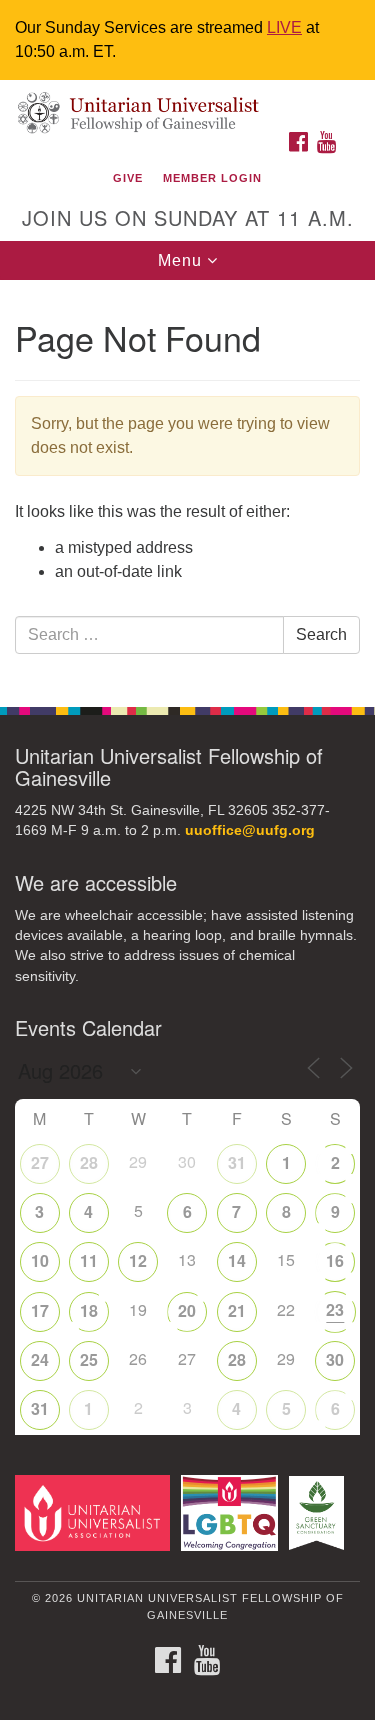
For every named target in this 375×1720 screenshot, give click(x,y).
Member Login (212, 178)
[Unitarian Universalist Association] (96, 1512)
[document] (187, 482)
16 (335, 1260)
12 (138, 1260)
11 (89, 1260)
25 (89, 1359)
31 (237, 1162)
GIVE (128, 178)
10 (40, 1260)
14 (237, 1260)
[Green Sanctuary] (320, 1512)
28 (89, 1162)
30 (335, 1359)
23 (335, 1309)
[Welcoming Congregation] (232, 1512)
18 (89, 1310)
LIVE (284, 27)
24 (40, 1359)
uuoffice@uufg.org (250, 830)
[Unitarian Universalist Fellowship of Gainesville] (187, 100)
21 (237, 1310)
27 (40, 1162)
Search (321, 634)
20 (187, 1310)
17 (40, 1310)
